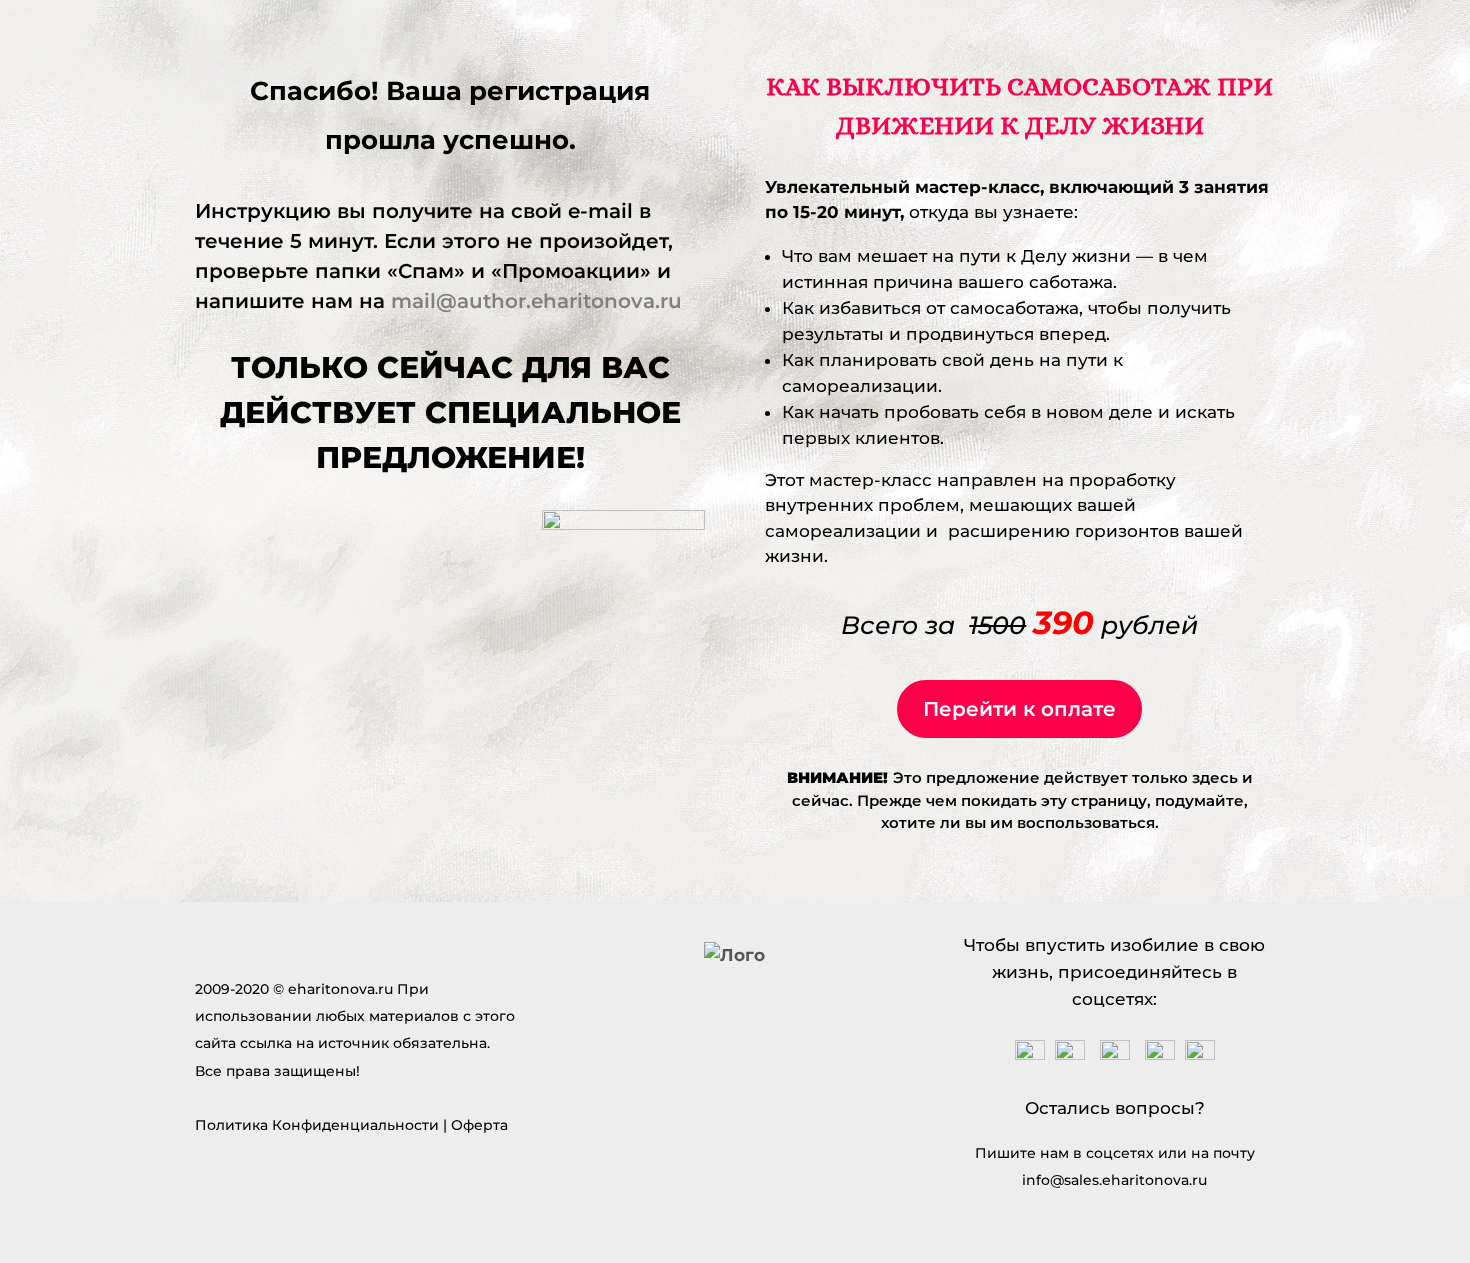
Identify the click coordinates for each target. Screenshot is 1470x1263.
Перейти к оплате (1019, 709)
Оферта (479, 1125)
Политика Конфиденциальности (317, 1125)
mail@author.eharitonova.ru (539, 301)
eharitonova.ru (340, 989)
